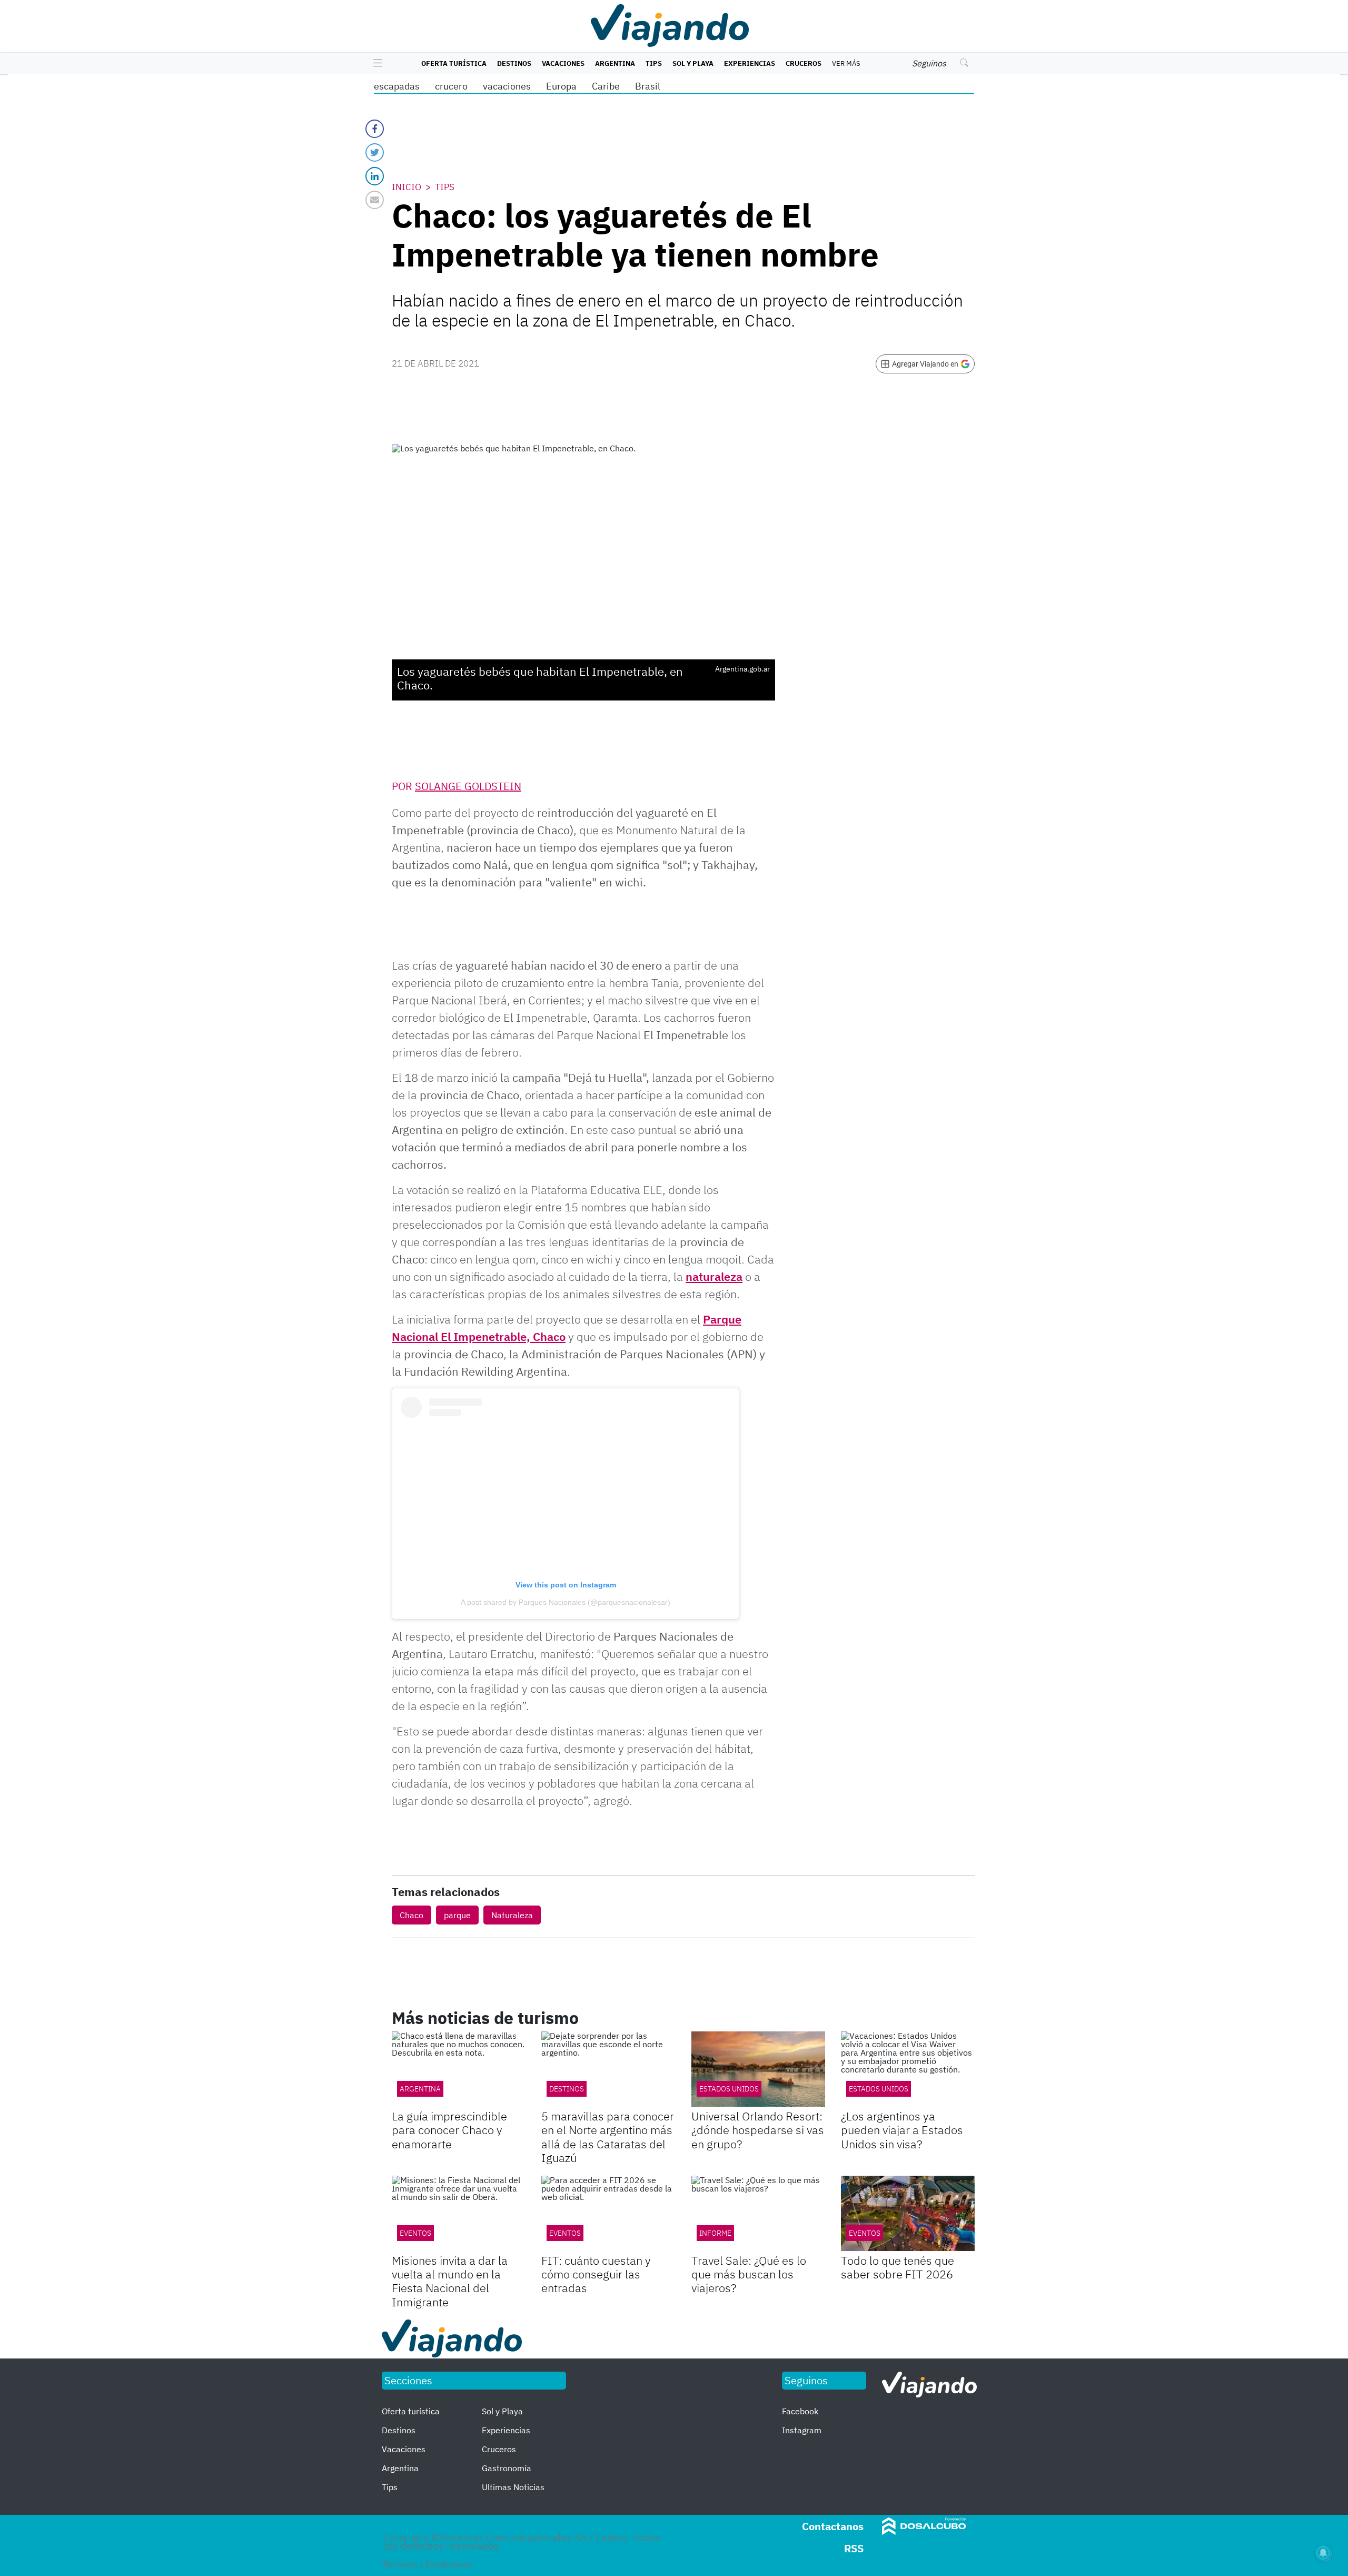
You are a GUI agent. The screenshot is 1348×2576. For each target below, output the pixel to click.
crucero (451, 86)
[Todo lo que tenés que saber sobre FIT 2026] (908, 2213)
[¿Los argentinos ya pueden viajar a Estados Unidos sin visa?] (908, 2069)
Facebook (800, 2411)
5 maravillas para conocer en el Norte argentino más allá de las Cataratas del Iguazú (608, 2137)
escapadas (397, 86)
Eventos (415, 2233)
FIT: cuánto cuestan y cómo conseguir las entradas (596, 2274)
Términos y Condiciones (427, 2564)
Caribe (606, 86)
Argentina (615, 63)
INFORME (715, 2233)
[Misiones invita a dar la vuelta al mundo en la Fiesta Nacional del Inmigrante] (459, 2213)
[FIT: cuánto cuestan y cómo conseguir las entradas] (608, 2213)
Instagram (802, 2430)
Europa (561, 86)
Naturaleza (512, 1915)
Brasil (648, 86)
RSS (854, 2548)
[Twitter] (375, 152)
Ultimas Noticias (513, 2487)
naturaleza (714, 1276)
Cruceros (804, 63)
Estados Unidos (729, 2089)
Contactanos (833, 2526)
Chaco (412, 1915)
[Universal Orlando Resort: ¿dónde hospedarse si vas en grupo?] (758, 2069)
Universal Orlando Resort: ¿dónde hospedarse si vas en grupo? (758, 2130)
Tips (654, 63)
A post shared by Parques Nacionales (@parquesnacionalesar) (566, 1602)
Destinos (514, 63)
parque (457, 1915)
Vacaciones (563, 63)
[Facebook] (375, 129)
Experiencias (750, 63)
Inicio (407, 187)
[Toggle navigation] (375, 64)
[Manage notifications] (1323, 2553)
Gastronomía (507, 2468)
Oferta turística (454, 63)
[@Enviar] (375, 200)
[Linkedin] (375, 176)
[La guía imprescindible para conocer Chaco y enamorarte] (459, 2069)
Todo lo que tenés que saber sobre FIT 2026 (898, 2267)
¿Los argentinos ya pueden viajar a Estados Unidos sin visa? (902, 2130)
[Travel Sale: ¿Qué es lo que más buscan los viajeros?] (758, 2213)
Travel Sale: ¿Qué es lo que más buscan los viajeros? (749, 2274)
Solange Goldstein (468, 786)
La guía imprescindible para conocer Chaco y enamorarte (449, 2130)
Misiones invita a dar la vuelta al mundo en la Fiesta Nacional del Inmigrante (450, 2281)
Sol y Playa (693, 63)
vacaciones (507, 86)
